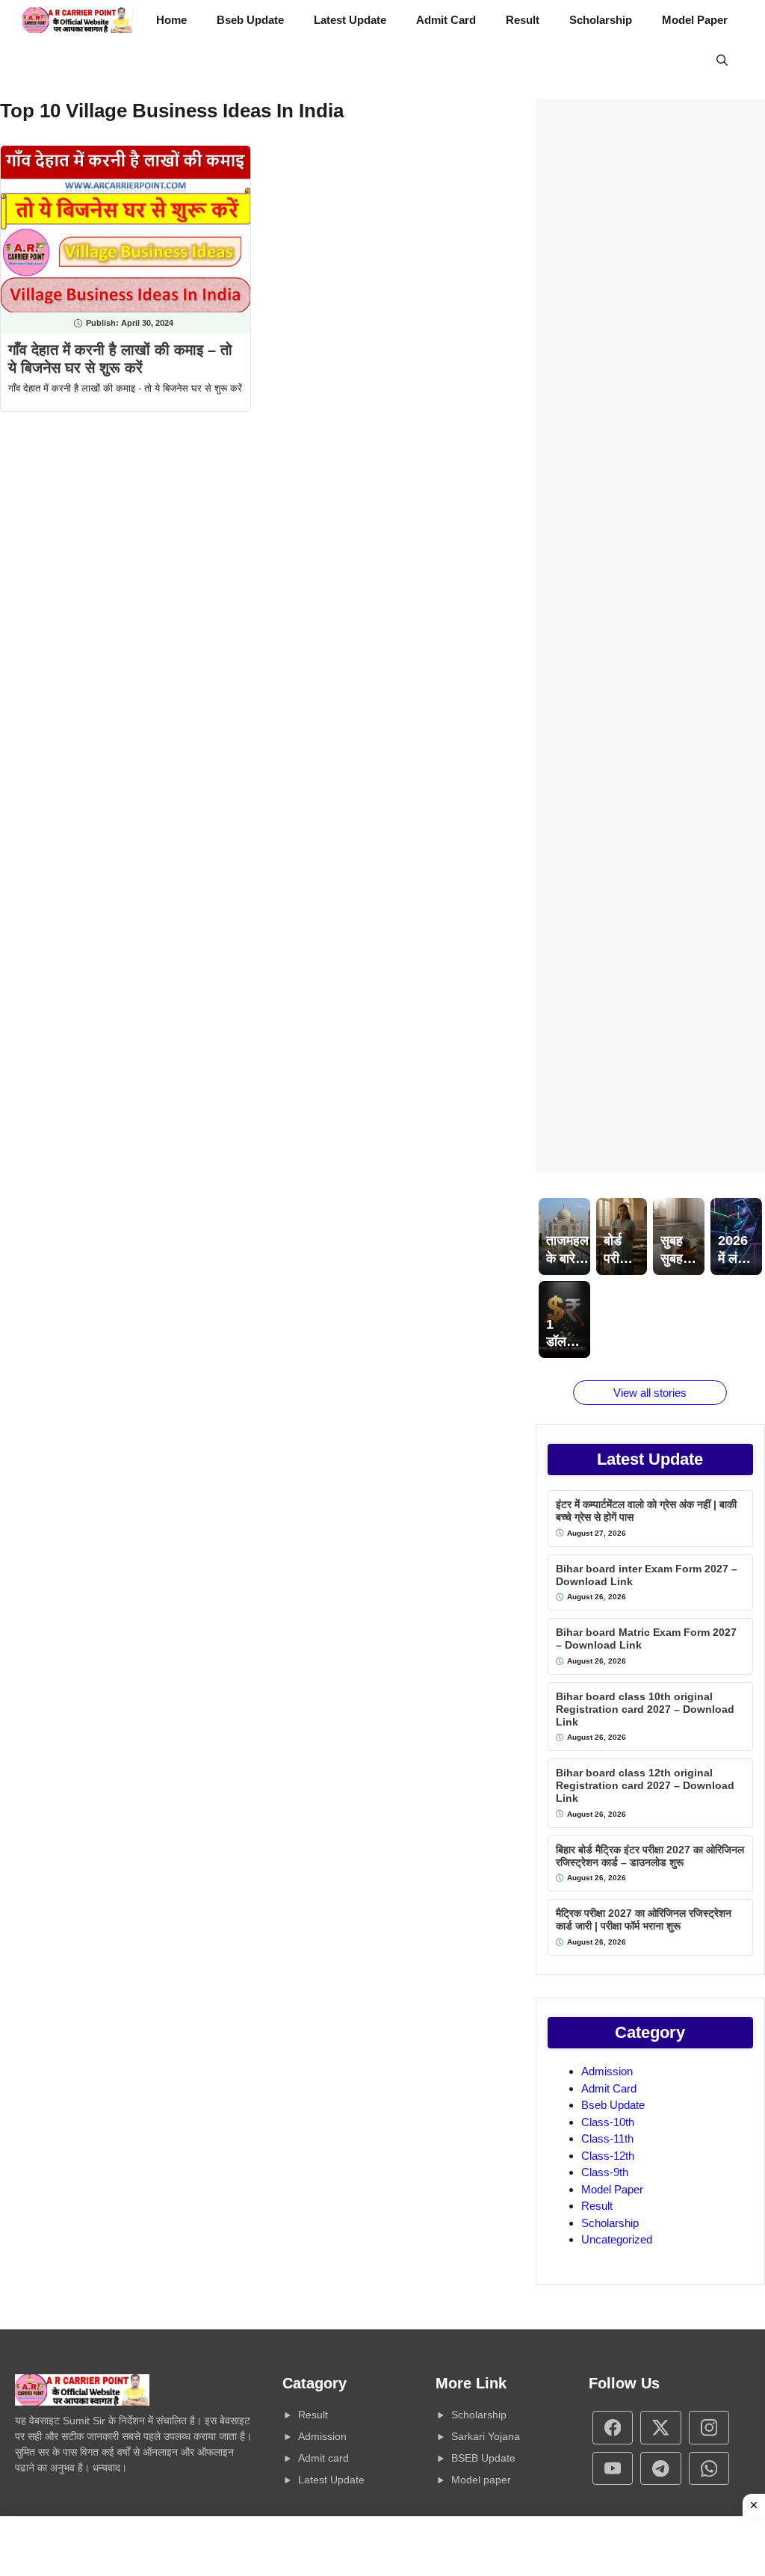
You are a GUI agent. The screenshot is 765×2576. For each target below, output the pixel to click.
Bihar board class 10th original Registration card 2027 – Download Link (645, 1709)
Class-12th (608, 2156)
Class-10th (608, 2122)
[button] (722, 61)
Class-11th (607, 2138)
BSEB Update (483, 2458)
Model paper (481, 2480)
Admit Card (446, 20)
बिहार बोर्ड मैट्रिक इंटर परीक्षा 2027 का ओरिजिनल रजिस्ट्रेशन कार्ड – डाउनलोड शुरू (650, 1856)
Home (171, 20)
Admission (607, 2071)
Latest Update (350, 20)
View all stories (650, 1393)
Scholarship (601, 20)
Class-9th (605, 2172)
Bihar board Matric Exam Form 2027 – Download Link (646, 1638)
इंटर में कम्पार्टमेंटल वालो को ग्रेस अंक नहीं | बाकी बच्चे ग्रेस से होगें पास (646, 1511)
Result (523, 20)
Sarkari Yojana (486, 2436)
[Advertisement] (650, 636)
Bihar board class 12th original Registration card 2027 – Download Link (645, 1785)
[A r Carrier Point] (78, 20)
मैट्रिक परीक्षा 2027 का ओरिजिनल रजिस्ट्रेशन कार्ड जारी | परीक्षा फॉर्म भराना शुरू (644, 1919)
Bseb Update (250, 20)
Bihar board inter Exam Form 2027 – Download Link (647, 1575)
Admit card (323, 2458)
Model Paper (695, 20)
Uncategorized (617, 2239)
